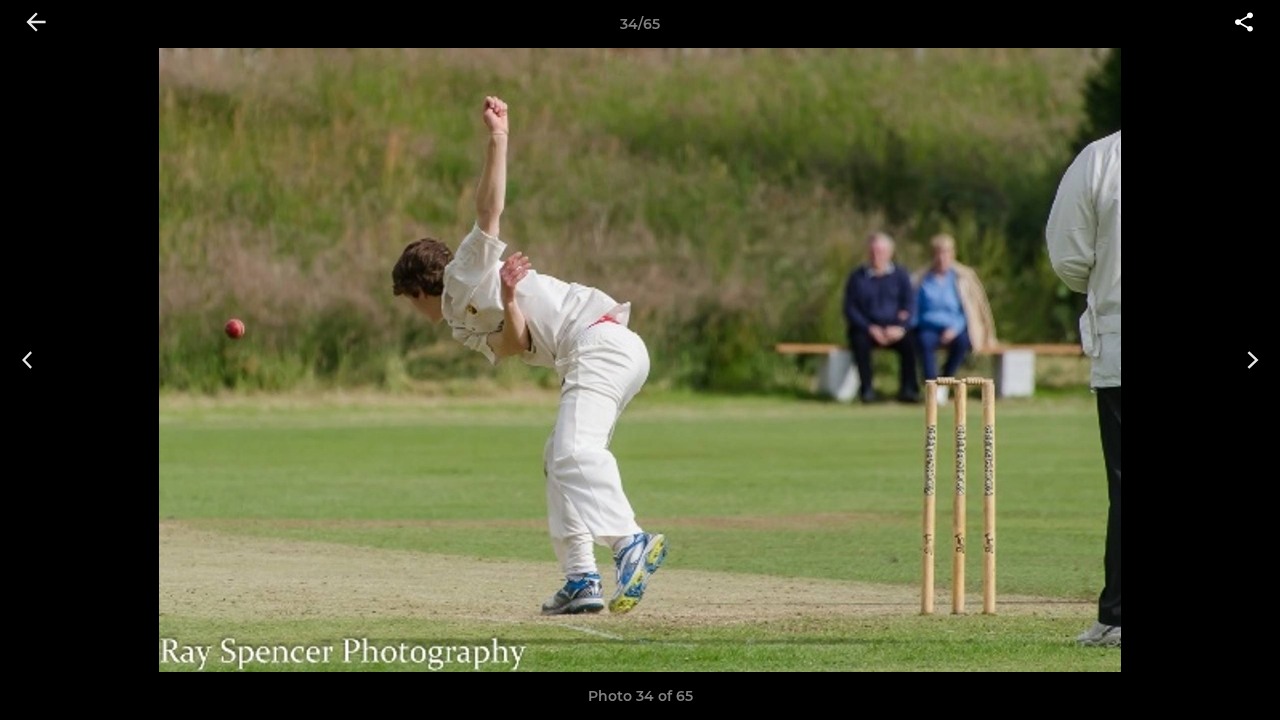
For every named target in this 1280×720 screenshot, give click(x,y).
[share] (1244, 24)
